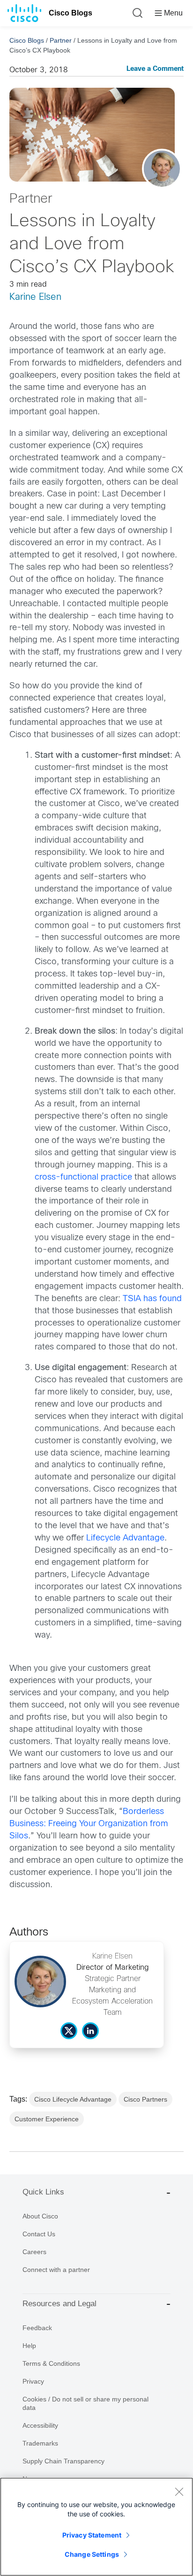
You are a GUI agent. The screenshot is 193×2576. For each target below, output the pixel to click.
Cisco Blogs (71, 13)
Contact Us (39, 2234)
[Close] (179, 2492)
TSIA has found (152, 1299)
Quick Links (43, 2192)
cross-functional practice (83, 1177)
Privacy (33, 2381)
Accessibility (40, 2425)
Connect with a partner (56, 2270)
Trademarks (40, 2443)
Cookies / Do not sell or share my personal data (85, 2403)
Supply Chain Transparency (63, 2461)
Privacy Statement (92, 2535)
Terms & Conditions (51, 2363)
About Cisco (40, 2216)
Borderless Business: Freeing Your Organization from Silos (89, 1824)
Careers (34, 2252)
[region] (96, 2527)
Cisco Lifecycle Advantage (73, 2099)
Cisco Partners (145, 2099)
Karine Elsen (35, 297)
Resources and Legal (59, 2304)
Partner (61, 40)
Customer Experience (47, 2119)
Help (29, 2346)
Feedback (37, 2328)
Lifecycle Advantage (125, 1538)
